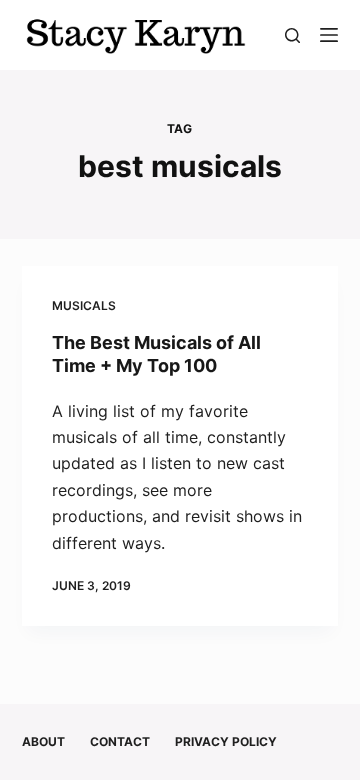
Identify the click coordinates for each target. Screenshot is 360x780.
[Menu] (329, 35)
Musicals (84, 305)
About (43, 741)
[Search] (292, 35)
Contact (120, 741)
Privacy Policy (226, 741)
